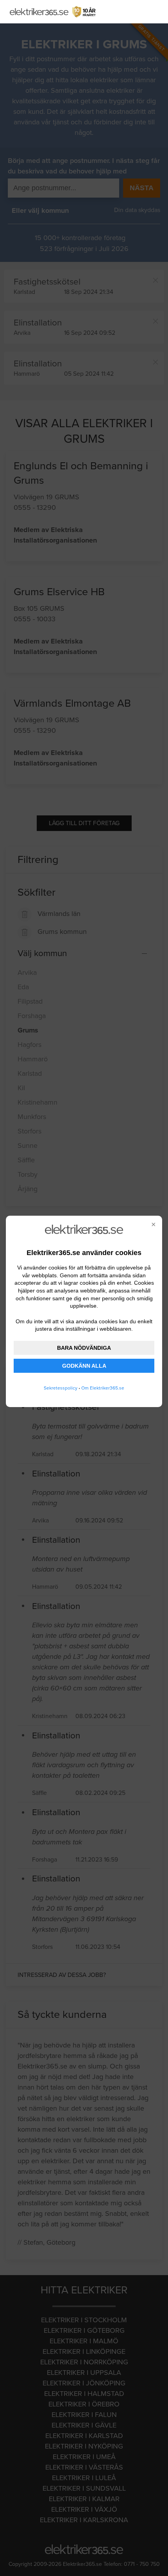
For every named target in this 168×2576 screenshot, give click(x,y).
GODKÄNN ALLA (84, 1366)
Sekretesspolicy (61, 1388)
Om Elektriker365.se (103, 1388)
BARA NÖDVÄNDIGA (84, 1348)
